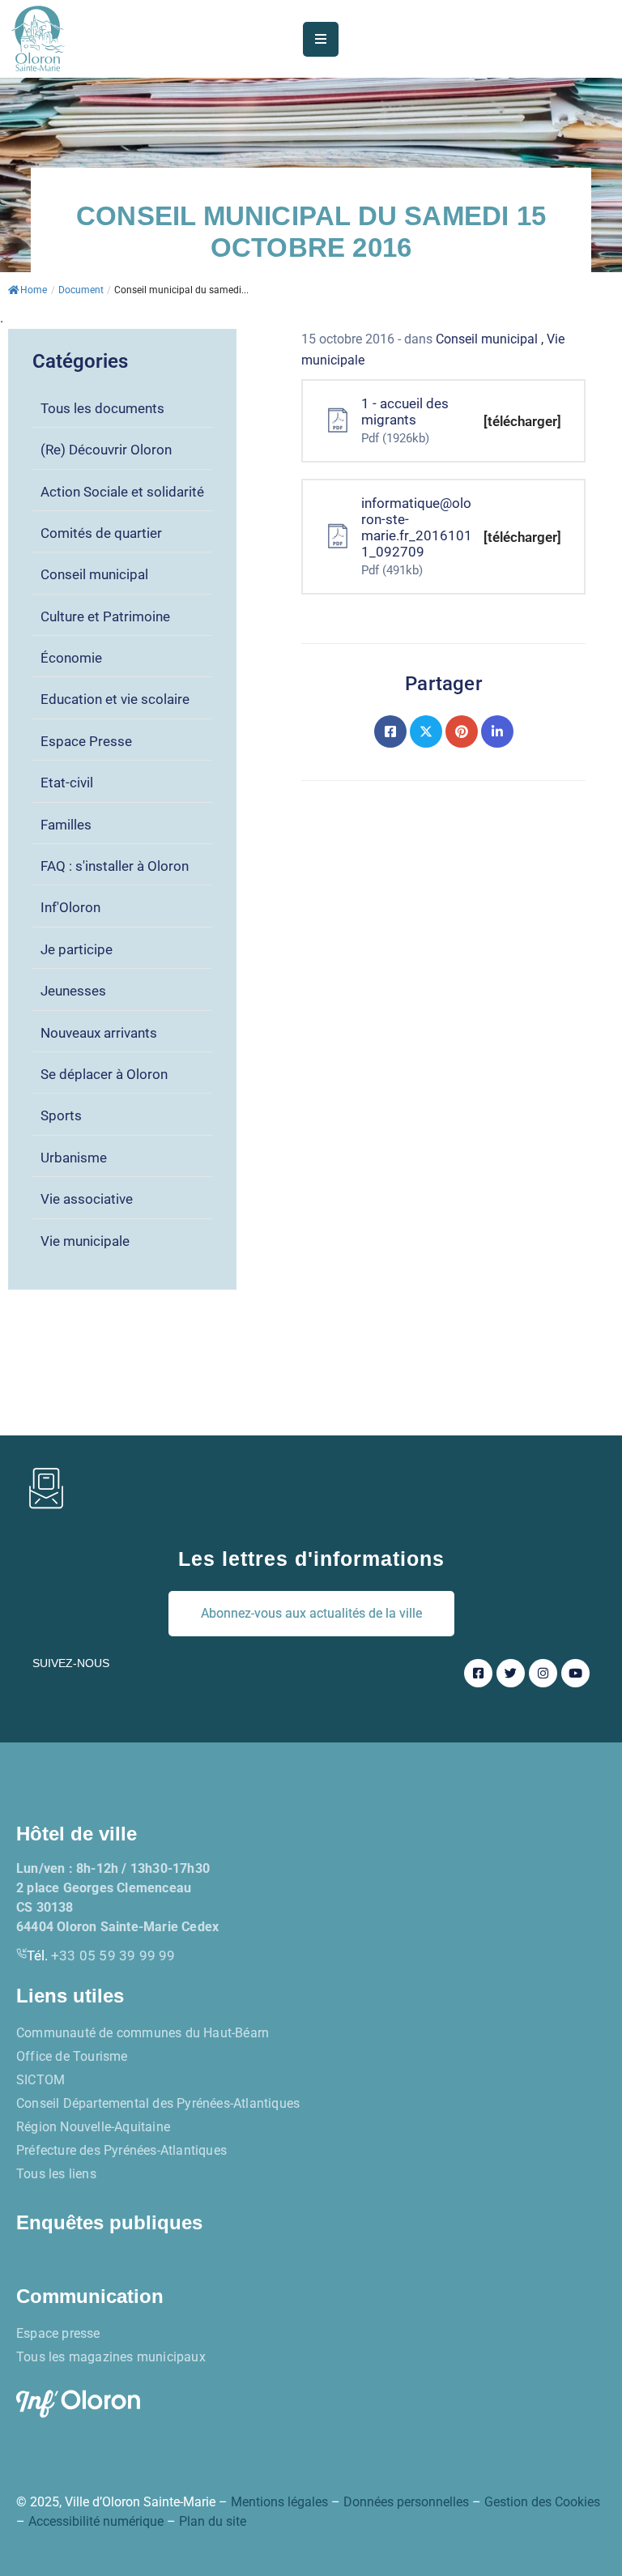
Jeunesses (73, 991)
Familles (66, 825)
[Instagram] (543, 1673)
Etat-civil (67, 783)
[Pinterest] (462, 731)
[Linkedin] (497, 731)
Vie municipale (85, 1241)
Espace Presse (86, 741)
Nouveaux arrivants (99, 1033)
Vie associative (87, 1199)
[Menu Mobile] (321, 39)
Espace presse (58, 2333)
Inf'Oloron (70, 907)
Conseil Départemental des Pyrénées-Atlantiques (158, 2103)
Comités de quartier (101, 533)
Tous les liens (56, 2174)
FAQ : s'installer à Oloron (115, 866)
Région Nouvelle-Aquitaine (93, 2127)
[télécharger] (522, 421)
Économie (71, 658)
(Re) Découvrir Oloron (106, 450)
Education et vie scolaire (115, 699)
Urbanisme (74, 1158)
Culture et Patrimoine (105, 616)
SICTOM (40, 2080)
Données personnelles (406, 2502)
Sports (61, 1115)
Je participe (77, 949)
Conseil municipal (94, 574)
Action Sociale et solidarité (122, 492)
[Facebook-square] (478, 1673)
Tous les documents (102, 408)
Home (34, 290)
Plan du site (213, 2521)
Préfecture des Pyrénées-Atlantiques (121, 2150)
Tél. (101, 1955)
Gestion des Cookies (542, 2502)
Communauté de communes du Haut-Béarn (143, 2033)
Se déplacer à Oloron (104, 1074)
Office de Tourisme (72, 2056)
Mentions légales (279, 2502)
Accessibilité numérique (96, 2521)
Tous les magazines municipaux (111, 2357)
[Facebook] (390, 731)
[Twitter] (426, 731)
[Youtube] (575, 1673)
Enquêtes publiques (109, 2222)
